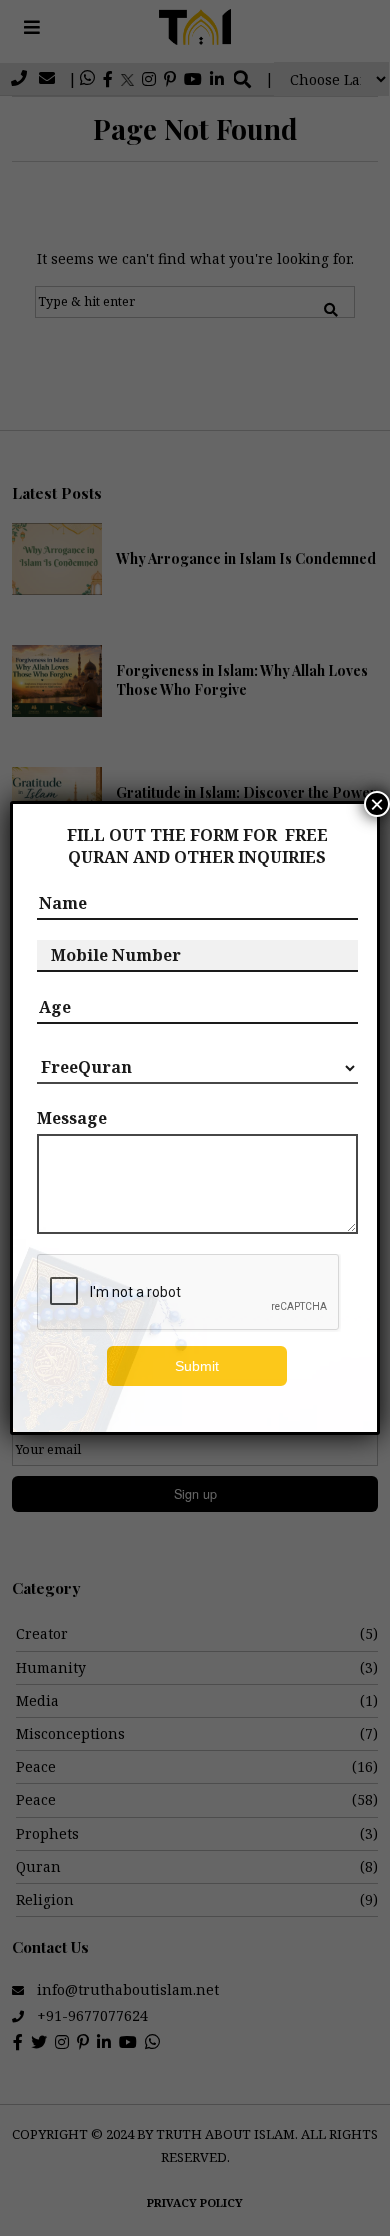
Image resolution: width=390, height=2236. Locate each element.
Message (72, 1118)
